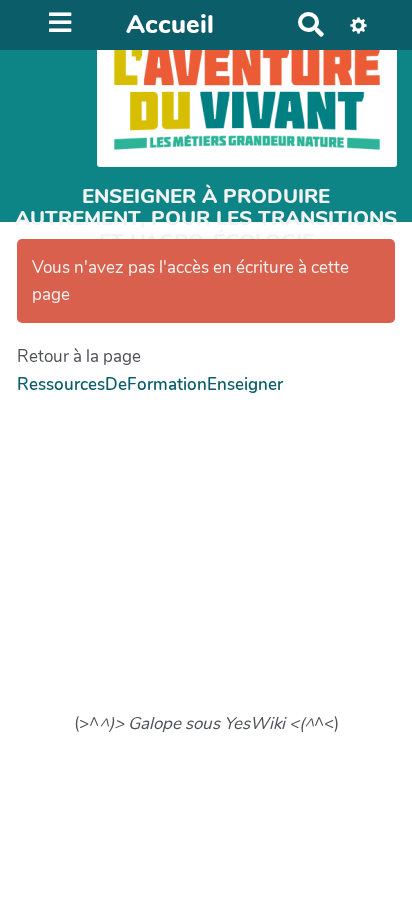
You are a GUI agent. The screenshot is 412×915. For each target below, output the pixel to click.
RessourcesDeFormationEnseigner (150, 384)
